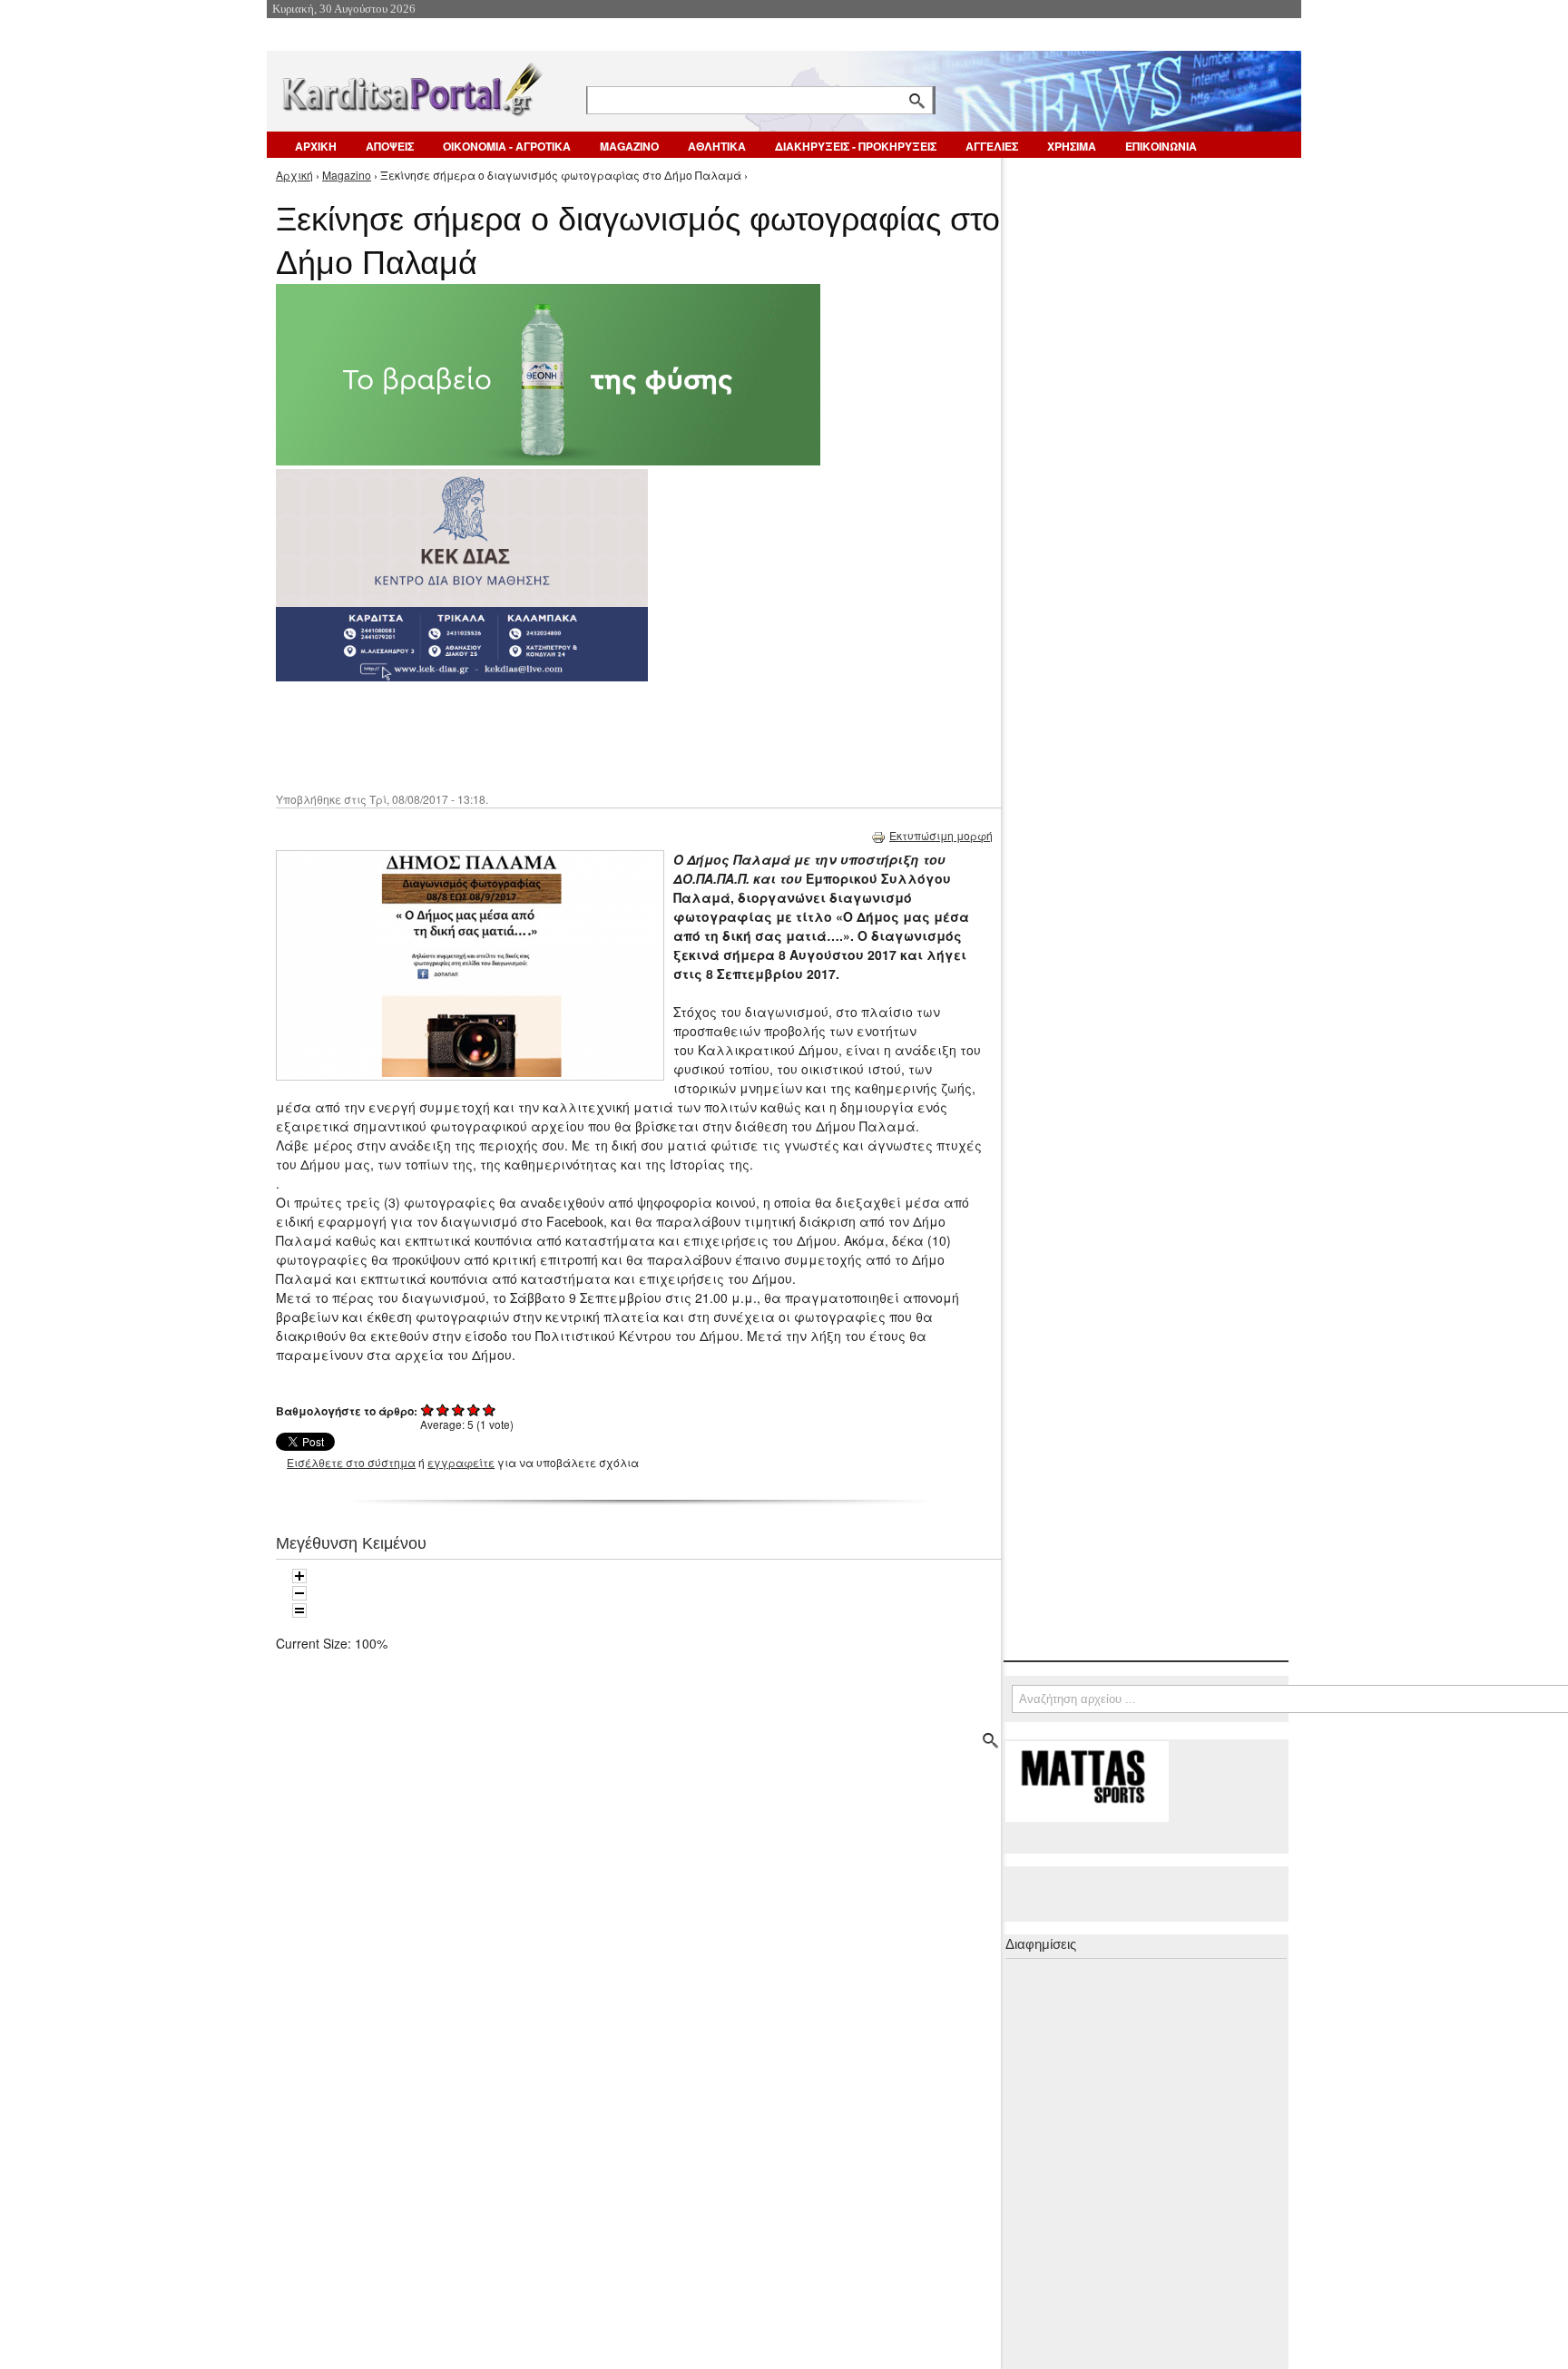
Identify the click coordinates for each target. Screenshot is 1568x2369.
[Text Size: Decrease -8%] (299, 1593)
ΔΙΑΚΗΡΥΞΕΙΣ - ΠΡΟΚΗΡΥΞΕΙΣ (856, 146)
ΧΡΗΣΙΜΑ (1072, 146)
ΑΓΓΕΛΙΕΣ (992, 146)
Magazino (347, 175)
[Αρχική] (411, 86)
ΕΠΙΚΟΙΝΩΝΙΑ (1161, 146)
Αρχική (294, 175)
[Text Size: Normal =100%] (299, 1610)
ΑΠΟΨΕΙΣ (390, 146)
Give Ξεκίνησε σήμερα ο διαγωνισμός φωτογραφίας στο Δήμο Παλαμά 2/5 (443, 1410)
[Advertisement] (598, 735)
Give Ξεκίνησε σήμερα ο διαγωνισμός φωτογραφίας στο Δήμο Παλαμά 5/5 (490, 1410)
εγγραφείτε (461, 1462)
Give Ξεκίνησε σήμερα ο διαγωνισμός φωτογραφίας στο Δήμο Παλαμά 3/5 (459, 1410)
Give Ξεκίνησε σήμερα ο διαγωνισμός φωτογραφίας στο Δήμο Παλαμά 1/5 (428, 1410)
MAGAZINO (629, 146)
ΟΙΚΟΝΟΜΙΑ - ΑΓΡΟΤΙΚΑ (507, 146)
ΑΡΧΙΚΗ (316, 146)
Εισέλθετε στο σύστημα (351, 1462)
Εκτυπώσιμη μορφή (941, 835)
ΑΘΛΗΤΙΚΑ (717, 146)
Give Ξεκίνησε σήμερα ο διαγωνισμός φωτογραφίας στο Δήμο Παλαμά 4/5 (474, 1410)
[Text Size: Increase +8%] (299, 1576)
